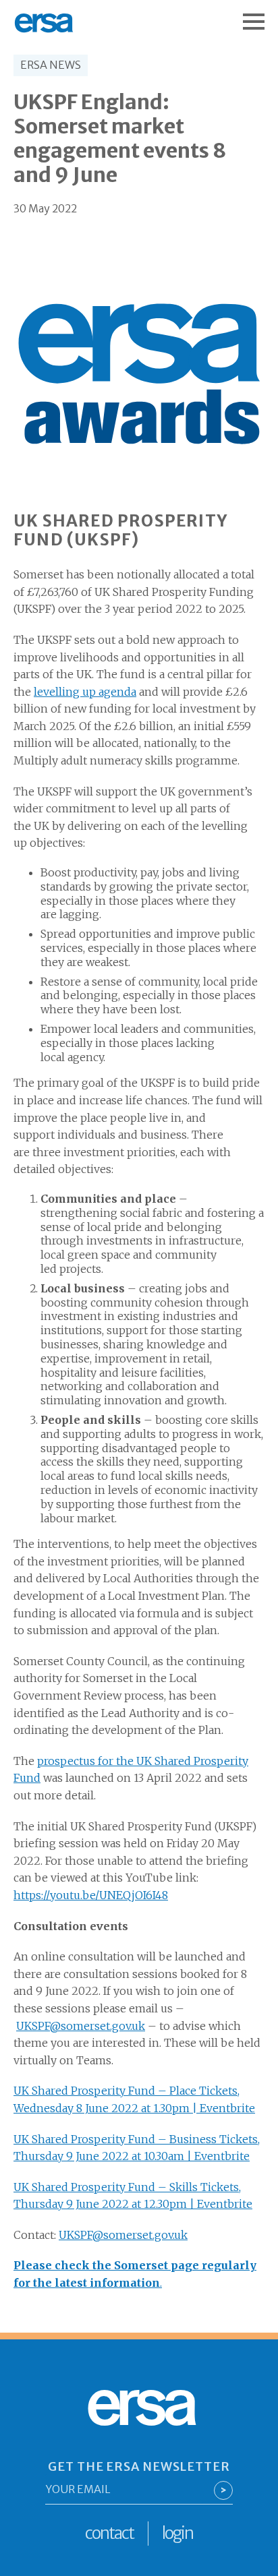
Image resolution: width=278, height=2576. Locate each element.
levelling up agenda (85, 692)
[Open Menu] (260, 15)
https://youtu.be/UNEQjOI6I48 (91, 1895)
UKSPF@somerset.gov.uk (81, 2026)
